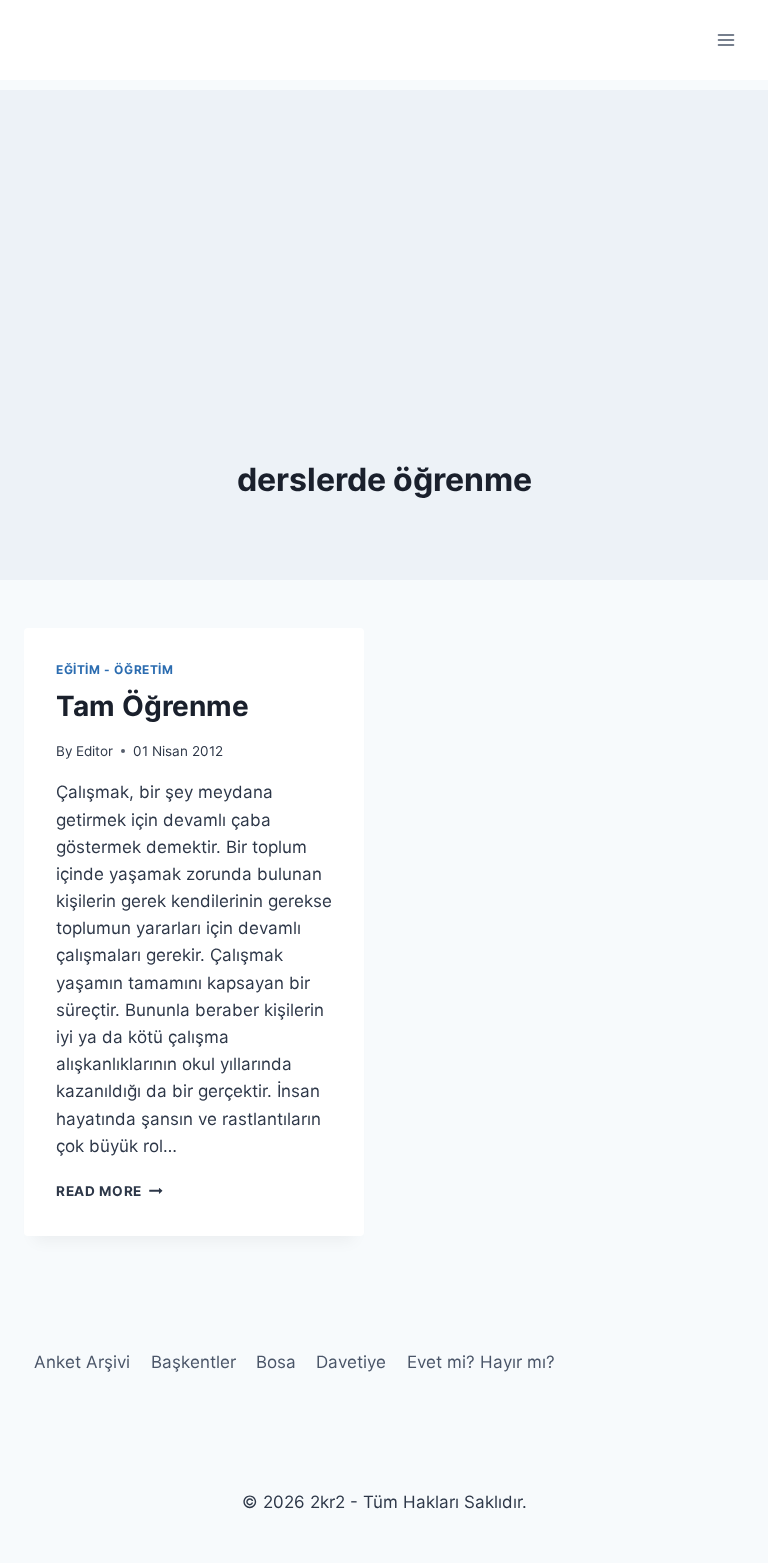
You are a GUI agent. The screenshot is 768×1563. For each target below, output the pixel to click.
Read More (109, 1191)
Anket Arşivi (82, 1362)
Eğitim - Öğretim (115, 669)
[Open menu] (725, 39)
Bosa (276, 1362)
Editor (94, 751)
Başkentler (193, 1362)
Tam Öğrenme (152, 706)
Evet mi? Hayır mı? (481, 1362)
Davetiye (351, 1362)
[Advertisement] (384, 230)
